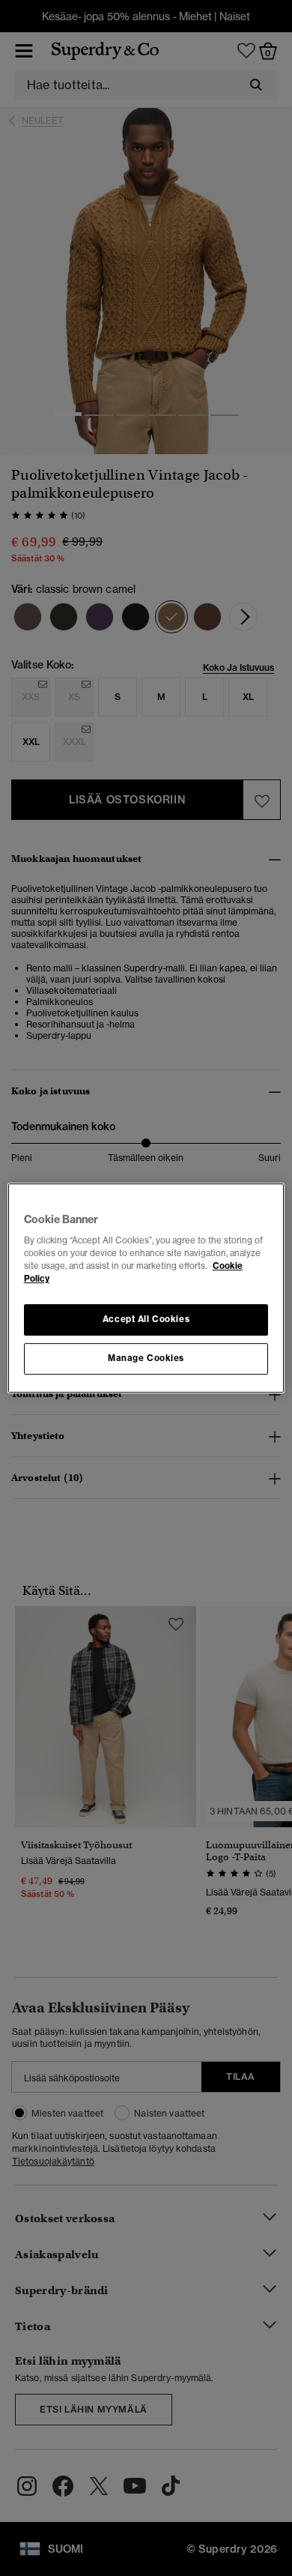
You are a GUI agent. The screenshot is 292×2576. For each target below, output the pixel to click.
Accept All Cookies (146, 1320)
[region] (146, 1288)
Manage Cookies (146, 1358)
